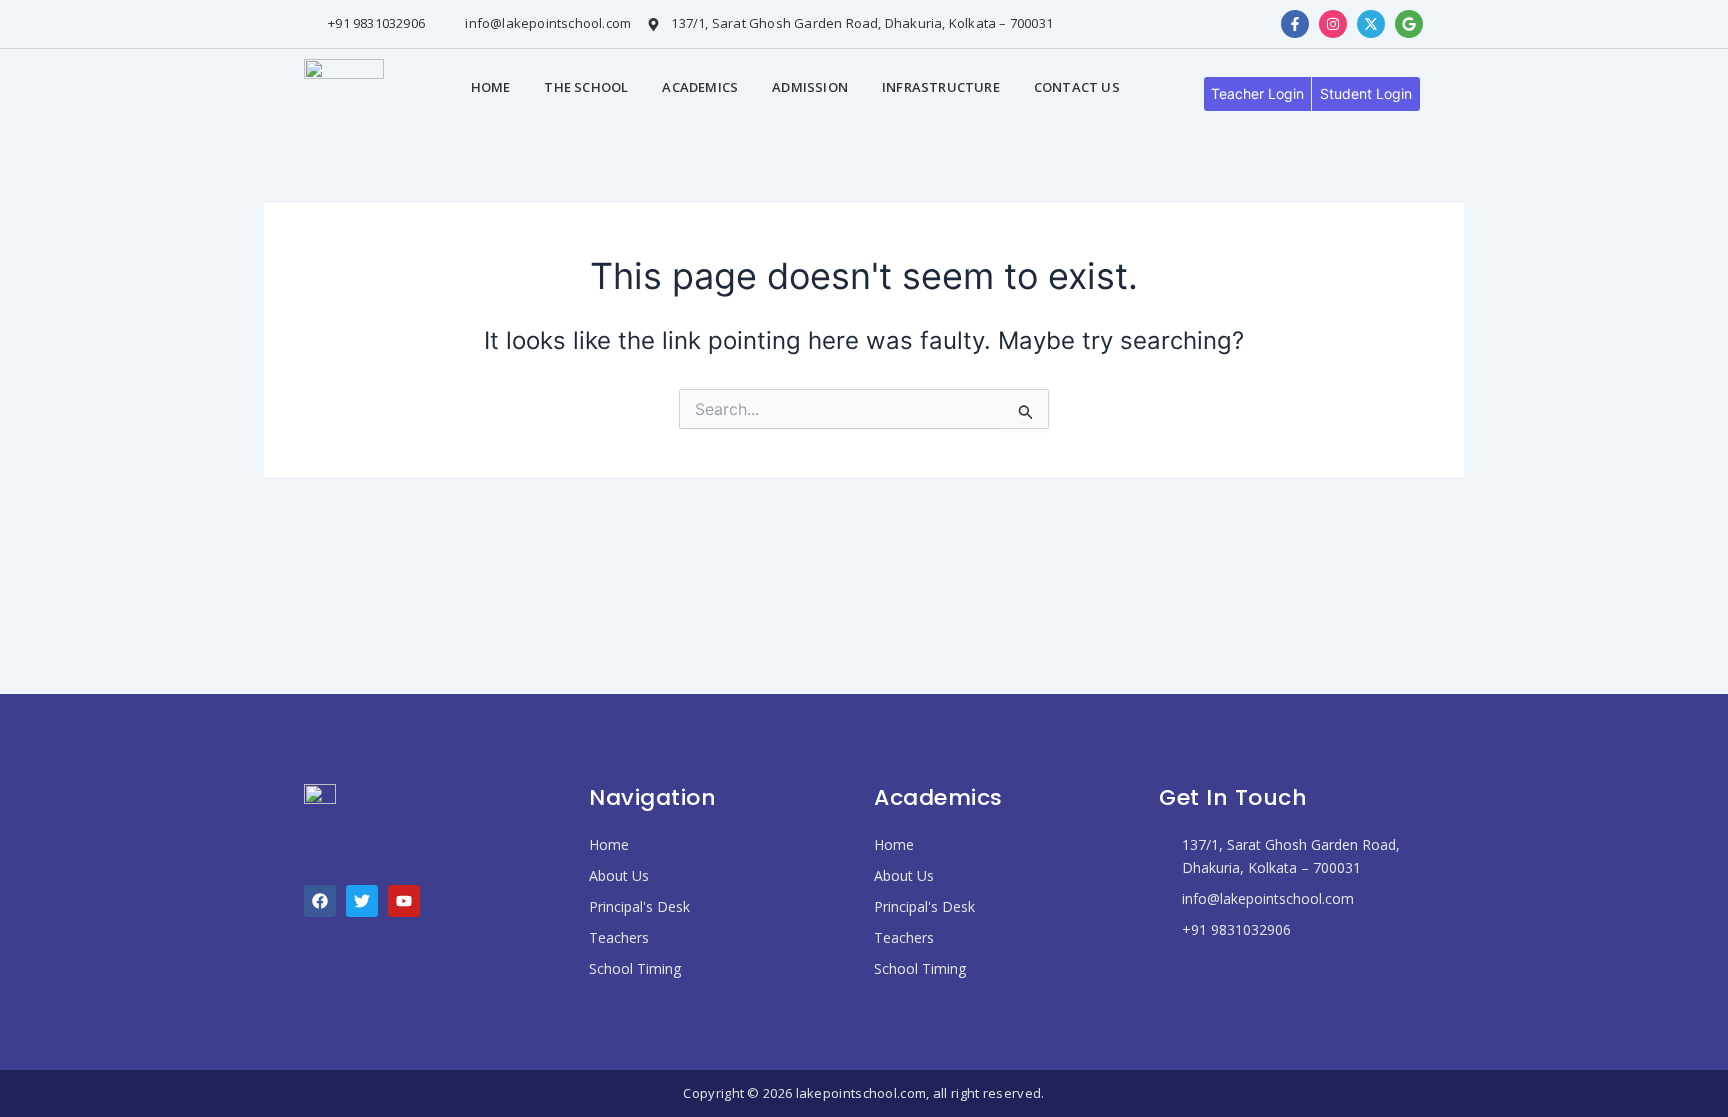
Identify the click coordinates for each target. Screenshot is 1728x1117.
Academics (700, 87)
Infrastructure (941, 87)
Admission (810, 87)
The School (586, 87)
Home (491, 87)
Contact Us (1077, 87)
